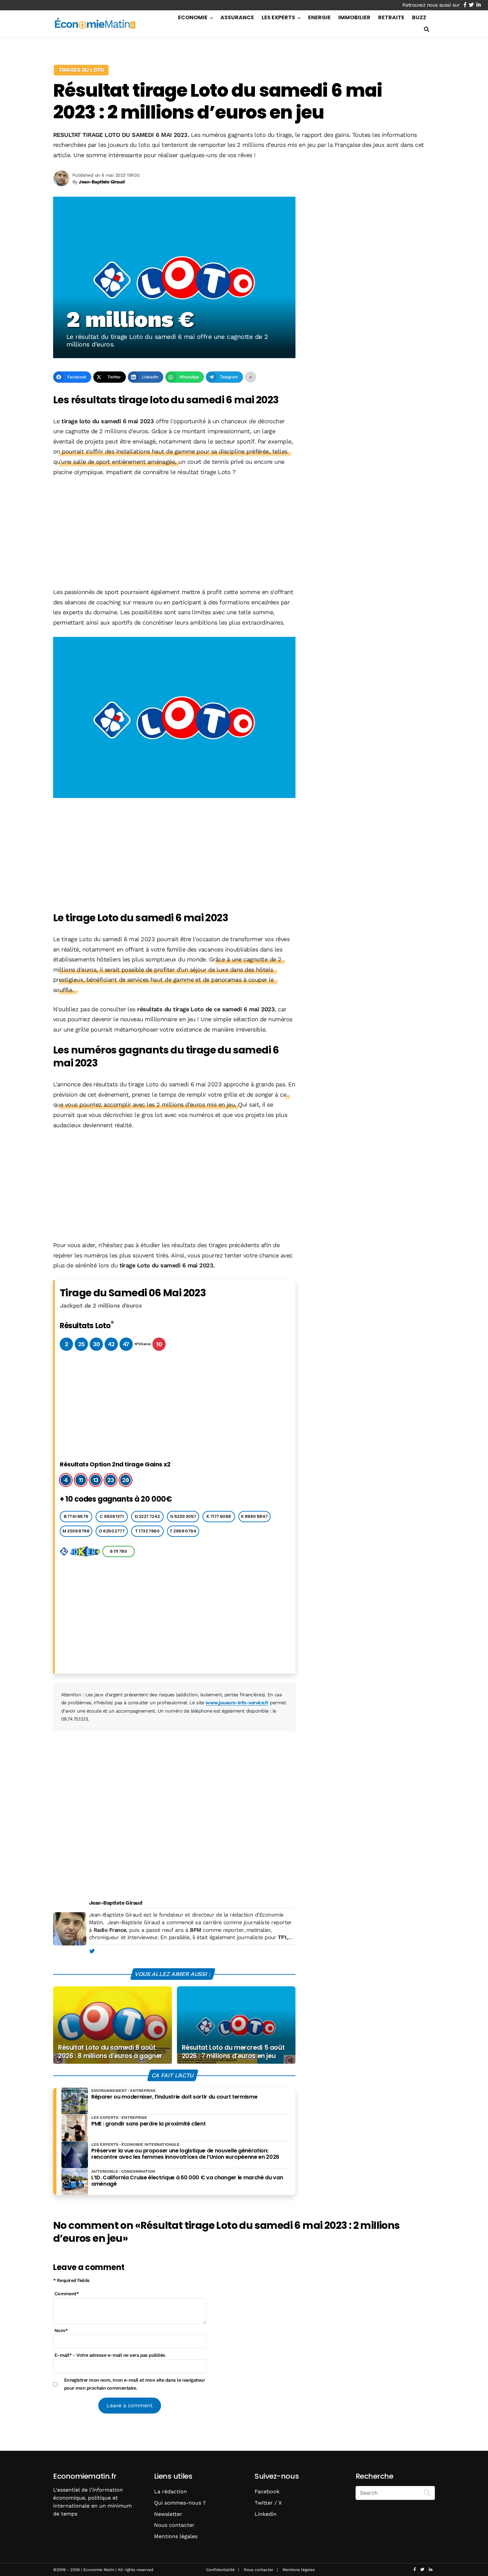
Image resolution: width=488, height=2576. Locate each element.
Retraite (391, 17)
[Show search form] (427, 29)
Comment (67, 2294)
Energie (319, 17)
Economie (193, 17)
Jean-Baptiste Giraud (116, 1903)
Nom (61, 2330)
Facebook (267, 2491)
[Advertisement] (174, 533)
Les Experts (278, 17)
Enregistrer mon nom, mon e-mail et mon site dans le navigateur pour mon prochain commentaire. (135, 2384)
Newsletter (168, 2514)
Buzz (419, 17)
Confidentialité (220, 2570)
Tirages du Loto (81, 70)
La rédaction (170, 2491)
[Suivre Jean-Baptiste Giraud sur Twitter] (92, 1951)
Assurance (237, 17)
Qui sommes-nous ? (180, 2503)
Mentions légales (176, 2536)
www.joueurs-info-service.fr (237, 1703)
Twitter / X (268, 2503)
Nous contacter (174, 2525)
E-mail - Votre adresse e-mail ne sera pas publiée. (110, 2355)
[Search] (427, 2492)
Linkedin (266, 2514)
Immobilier (354, 17)
